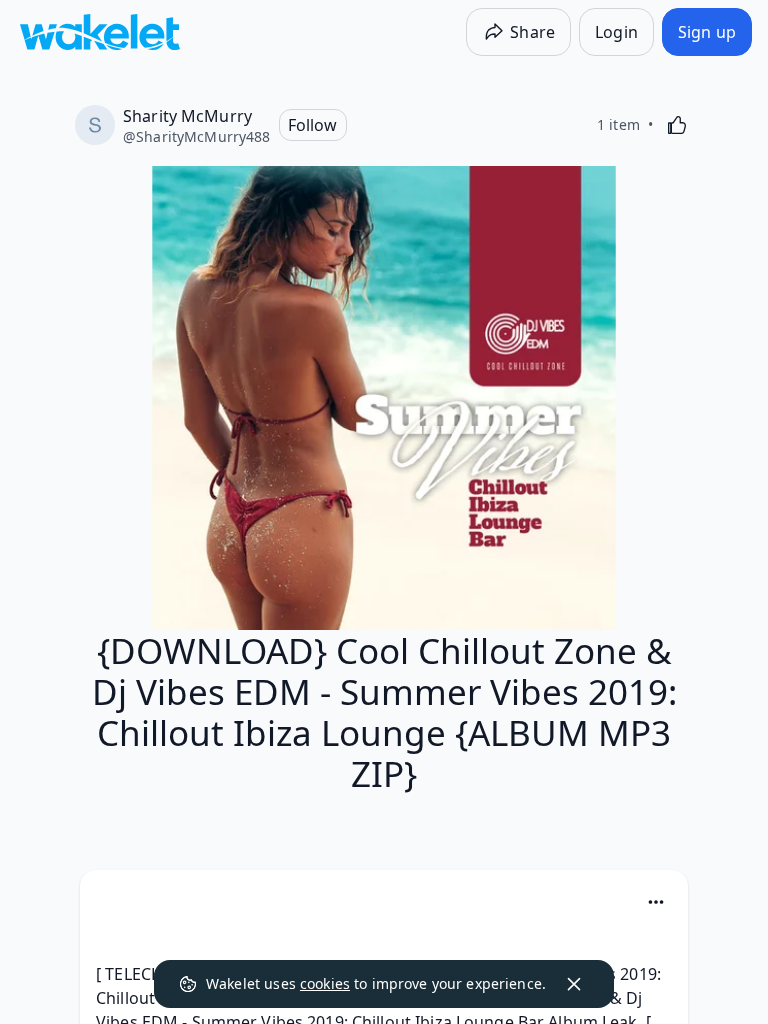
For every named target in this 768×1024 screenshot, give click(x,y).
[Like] (677, 125)
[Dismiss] (574, 984)
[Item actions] (656, 902)
